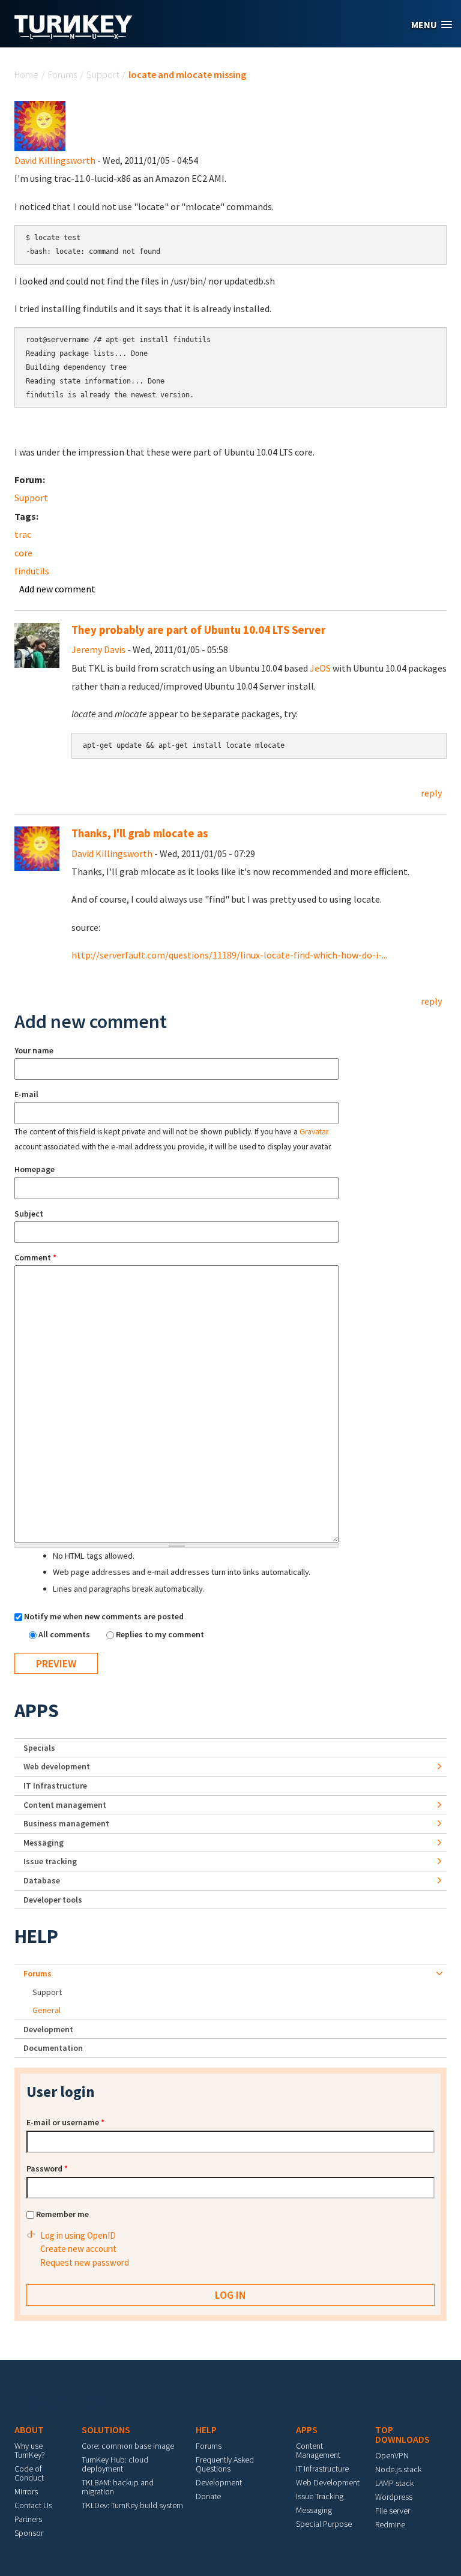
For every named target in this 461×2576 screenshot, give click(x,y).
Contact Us (33, 2505)
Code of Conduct (29, 2473)
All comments (65, 1634)
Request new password (85, 2262)
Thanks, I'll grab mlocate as (140, 833)
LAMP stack (394, 2483)
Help (36, 1936)
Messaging (44, 1843)
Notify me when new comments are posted (104, 1616)
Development (48, 2029)
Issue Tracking (320, 2496)
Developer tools (53, 1900)
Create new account (78, 2249)
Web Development (328, 2482)
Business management (66, 1823)
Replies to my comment (160, 1634)
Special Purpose (324, 2524)
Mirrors (26, 2491)
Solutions (106, 2430)
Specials (39, 1748)
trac (23, 534)
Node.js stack (398, 2469)
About (29, 2430)
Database (42, 1880)
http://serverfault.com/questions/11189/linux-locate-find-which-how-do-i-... (229, 955)
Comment (35, 1257)
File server (393, 2511)
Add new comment (57, 589)
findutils (32, 571)
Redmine (390, 2524)
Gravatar (314, 1132)
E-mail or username (65, 2122)
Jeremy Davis (98, 649)
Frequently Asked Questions (225, 2464)
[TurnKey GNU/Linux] (74, 35)
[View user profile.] (40, 125)
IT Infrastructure (55, 1786)
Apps (37, 1711)
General (47, 2010)
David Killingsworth (55, 160)
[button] (432, 25)
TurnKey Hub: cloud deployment (115, 2464)
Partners (28, 2519)
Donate (208, 2496)
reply (431, 793)
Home (26, 74)
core (23, 553)
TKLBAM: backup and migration (118, 2487)
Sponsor (29, 2533)
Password (47, 2168)
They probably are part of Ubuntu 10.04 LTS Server (198, 630)
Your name (34, 1050)
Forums (62, 74)
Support (103, 74)
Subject (29, 1214)
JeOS (320, 668)
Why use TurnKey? (30, 2450)
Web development (57, 1766)
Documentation (53, 2048)
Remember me (62, 2214)
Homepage (35, 1169)
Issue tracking (50, 1861)
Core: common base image (128, 2446)
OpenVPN (392, 2455)
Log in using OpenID (78, 2235)
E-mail (26, 1094)
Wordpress (394, 2497)
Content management (65, 1805)
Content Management (318, 2450)
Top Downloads (402, 2434)
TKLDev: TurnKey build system (132, 2505)
